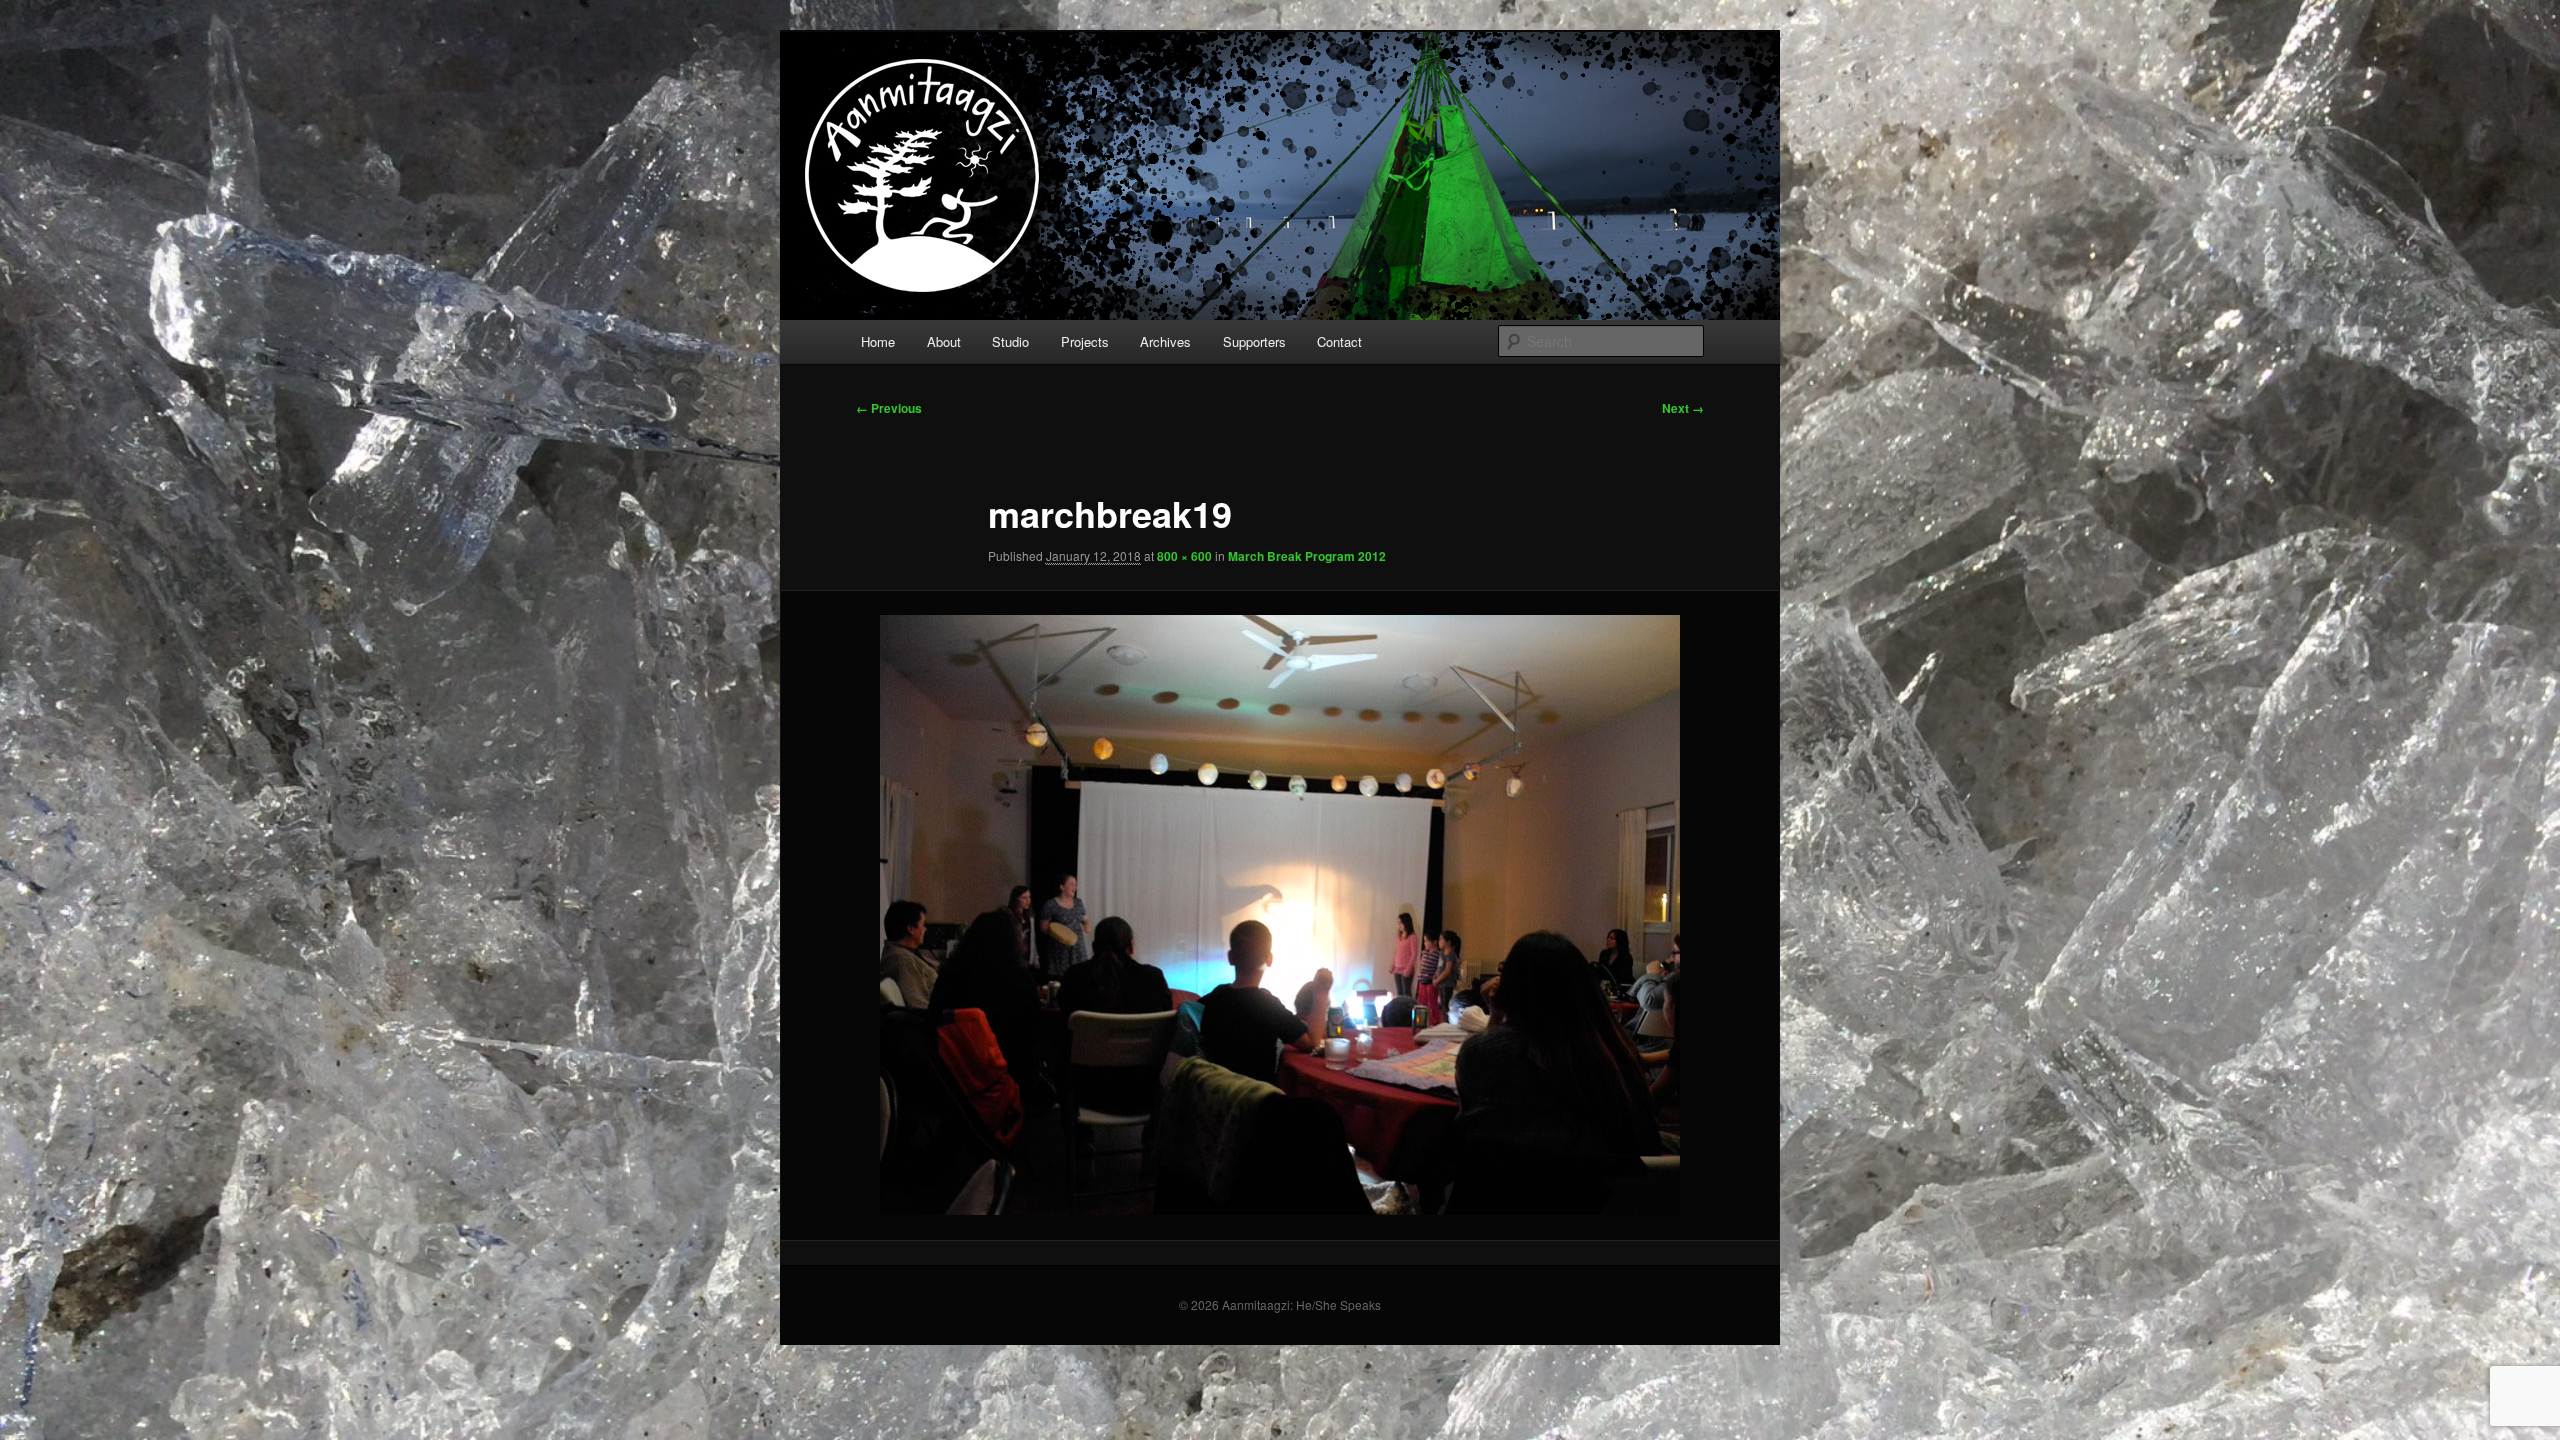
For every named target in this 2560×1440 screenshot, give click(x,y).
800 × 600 (1184, 556)
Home (878, 341)
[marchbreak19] (1280, 915)
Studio (1010, 341)
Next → (1683, 408)
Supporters (1254, 341)
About (944, 341)
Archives (1165, 341)
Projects (1085, 341)
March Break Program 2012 (1307, 556)
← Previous (889, 408)
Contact (1339, 341)
